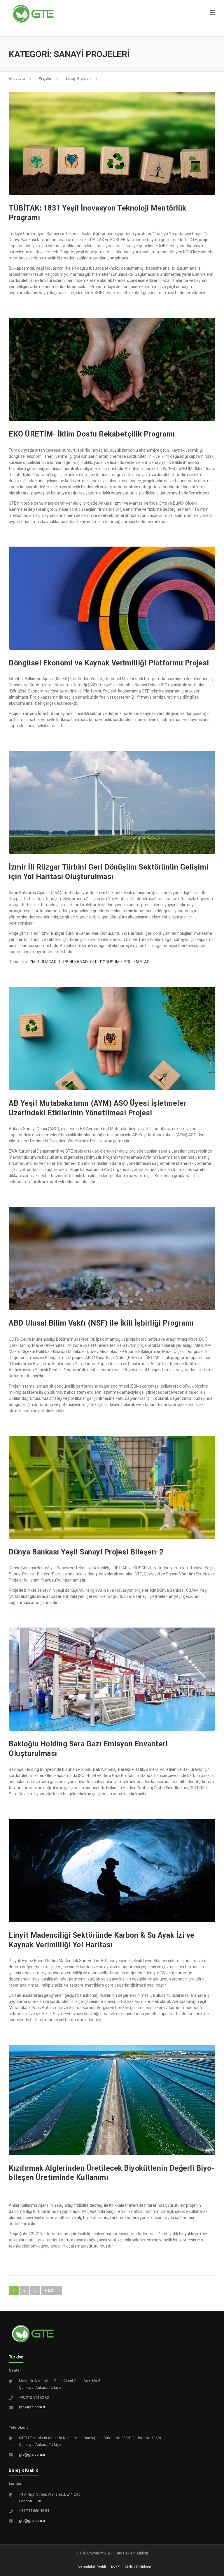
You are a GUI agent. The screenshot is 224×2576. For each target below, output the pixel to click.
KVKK (115, 2567)
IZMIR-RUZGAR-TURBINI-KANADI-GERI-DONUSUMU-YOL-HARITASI (90, 962)
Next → (52, 2290)
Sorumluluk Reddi (92, 2567)
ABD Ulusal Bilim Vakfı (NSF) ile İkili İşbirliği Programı (101, 1323)
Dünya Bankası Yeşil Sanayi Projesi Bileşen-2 (86, 1552)
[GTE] (33, 13)
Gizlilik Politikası (138, 2567)
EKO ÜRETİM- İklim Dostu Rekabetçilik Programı (92, 434)
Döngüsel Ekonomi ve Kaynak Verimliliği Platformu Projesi (109, 663)
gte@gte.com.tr (32, 2407)
